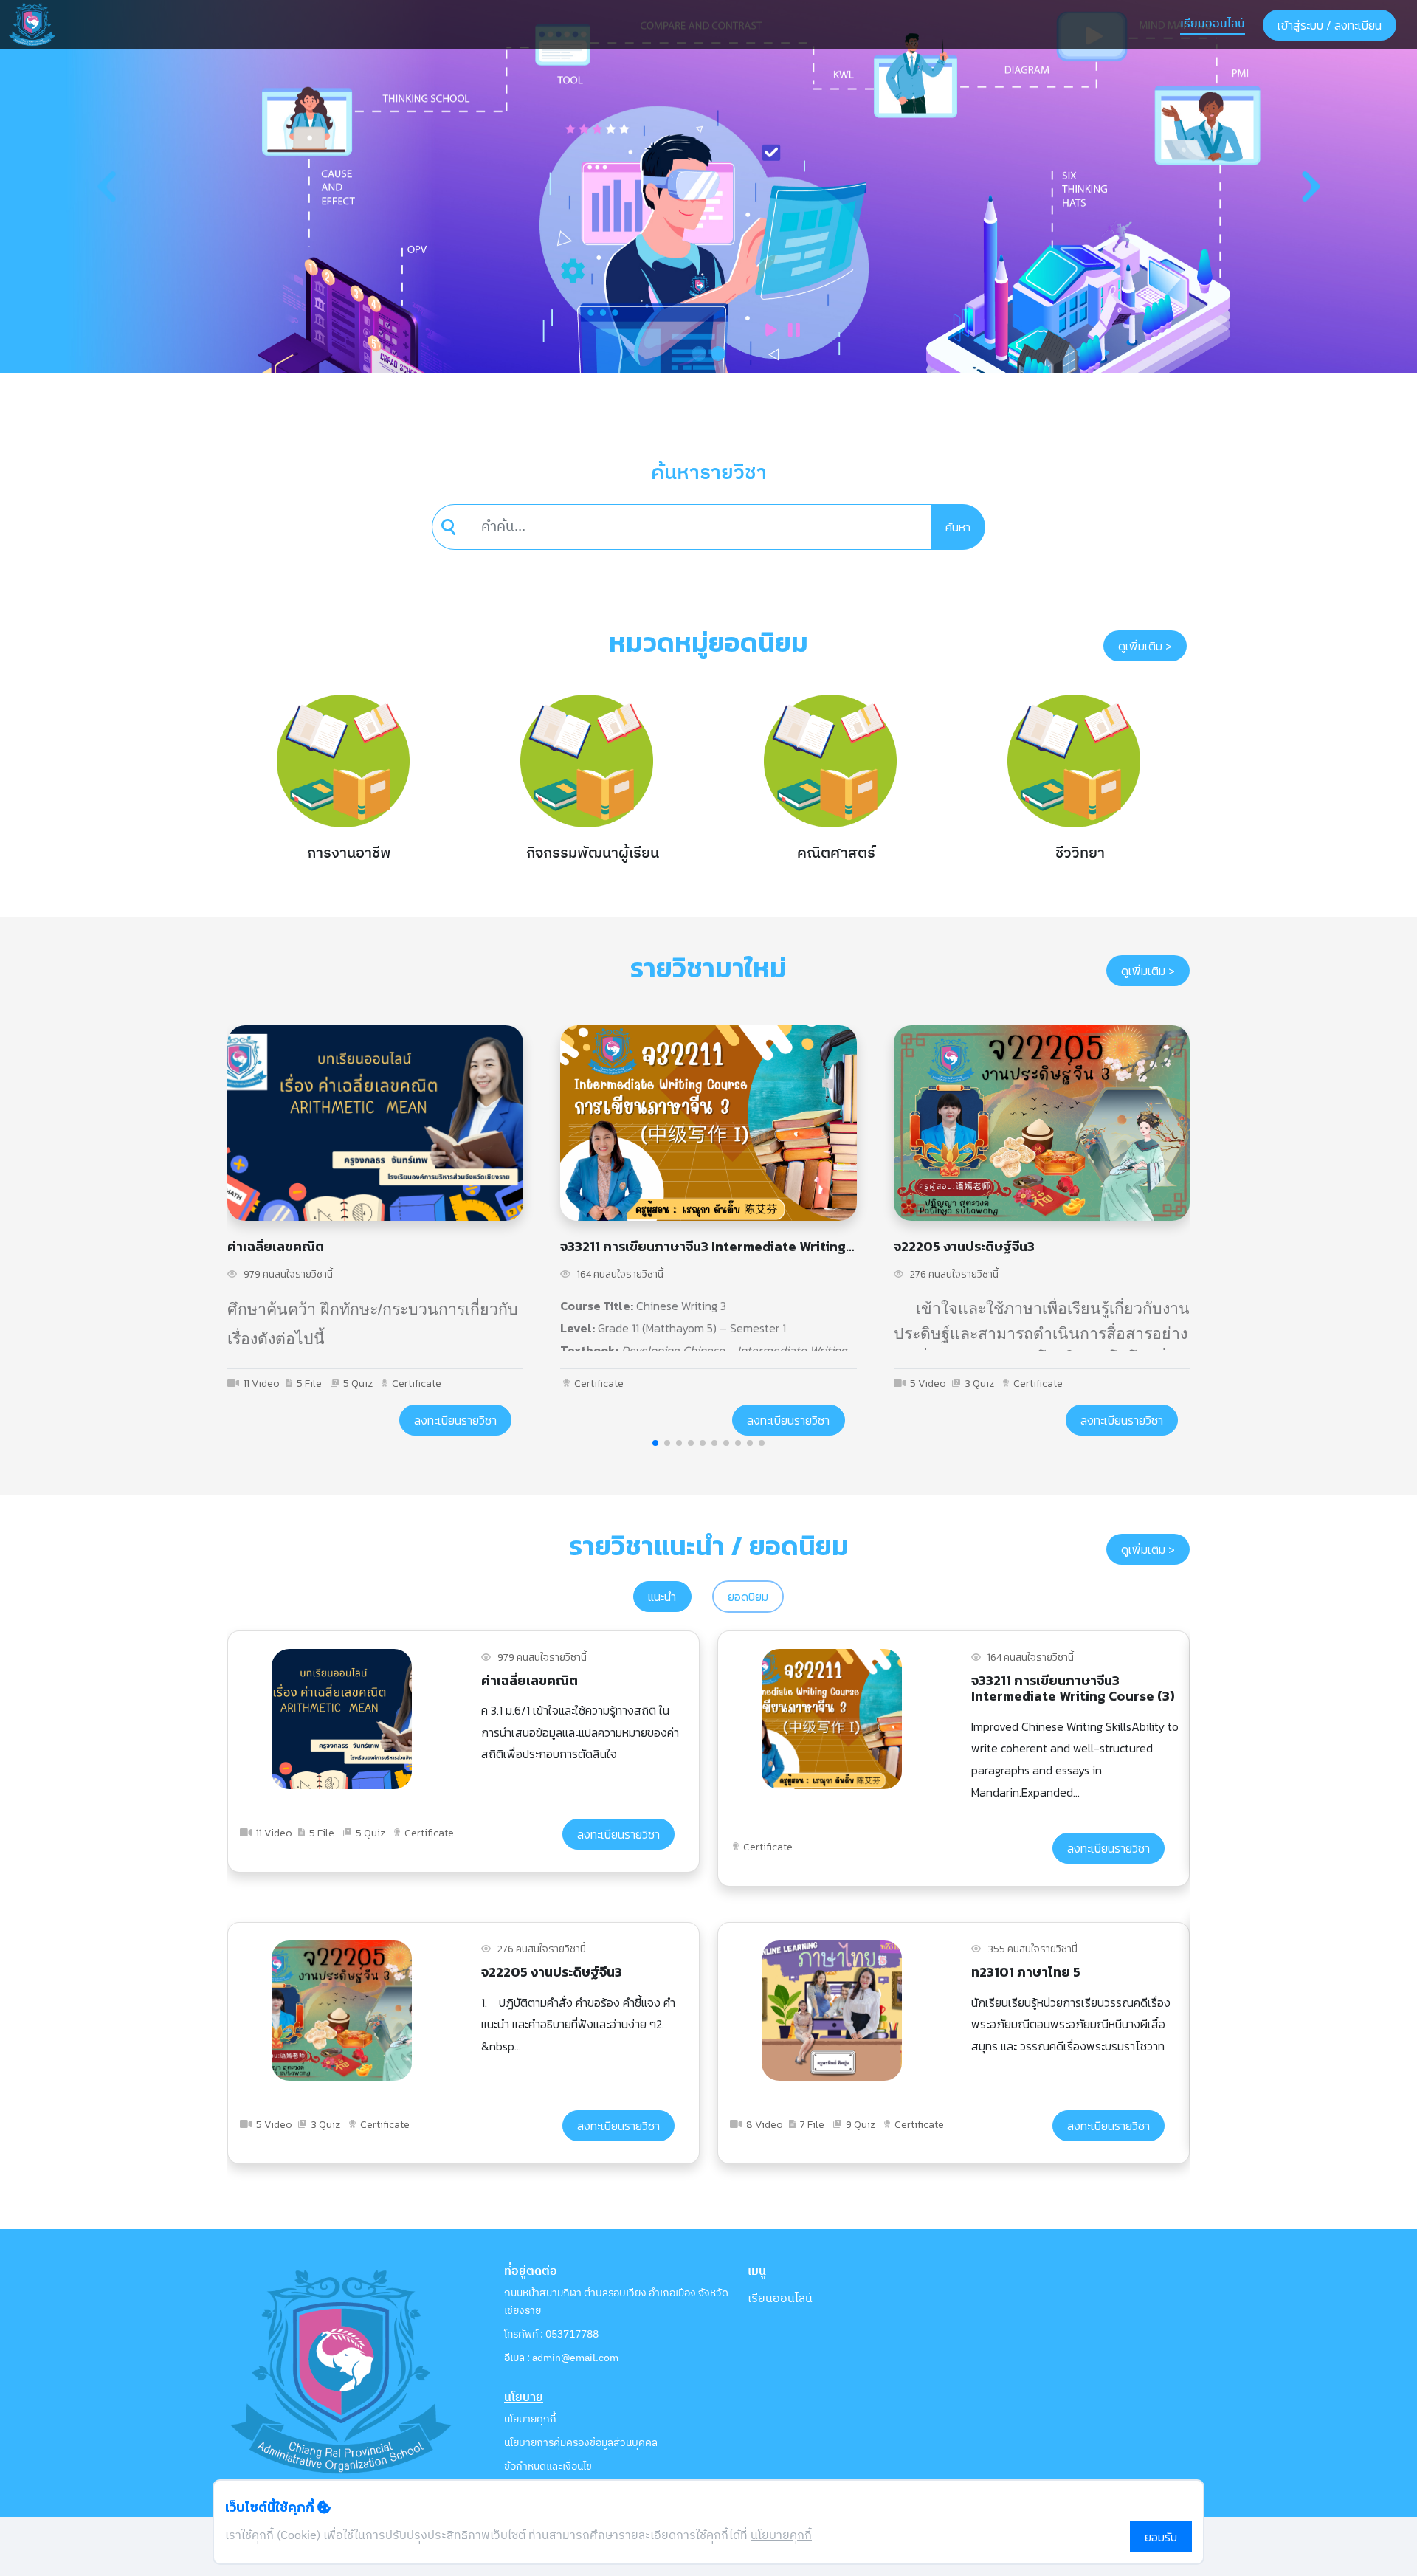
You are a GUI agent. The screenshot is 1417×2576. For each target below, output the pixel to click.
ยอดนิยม (748, 1597)
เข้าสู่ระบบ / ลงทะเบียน (1330, 25)
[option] (343, 788)
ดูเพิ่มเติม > (1145, 646)
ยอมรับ (1161, 2537)
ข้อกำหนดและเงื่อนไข (548, 2466)
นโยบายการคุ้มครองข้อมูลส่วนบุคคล (581, 2443)
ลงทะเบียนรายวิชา (455, 1420)
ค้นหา (958, 527)
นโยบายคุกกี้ (530, 2419)
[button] (106, 186)
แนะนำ (662, 1597)
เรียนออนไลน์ (1213, 24)
